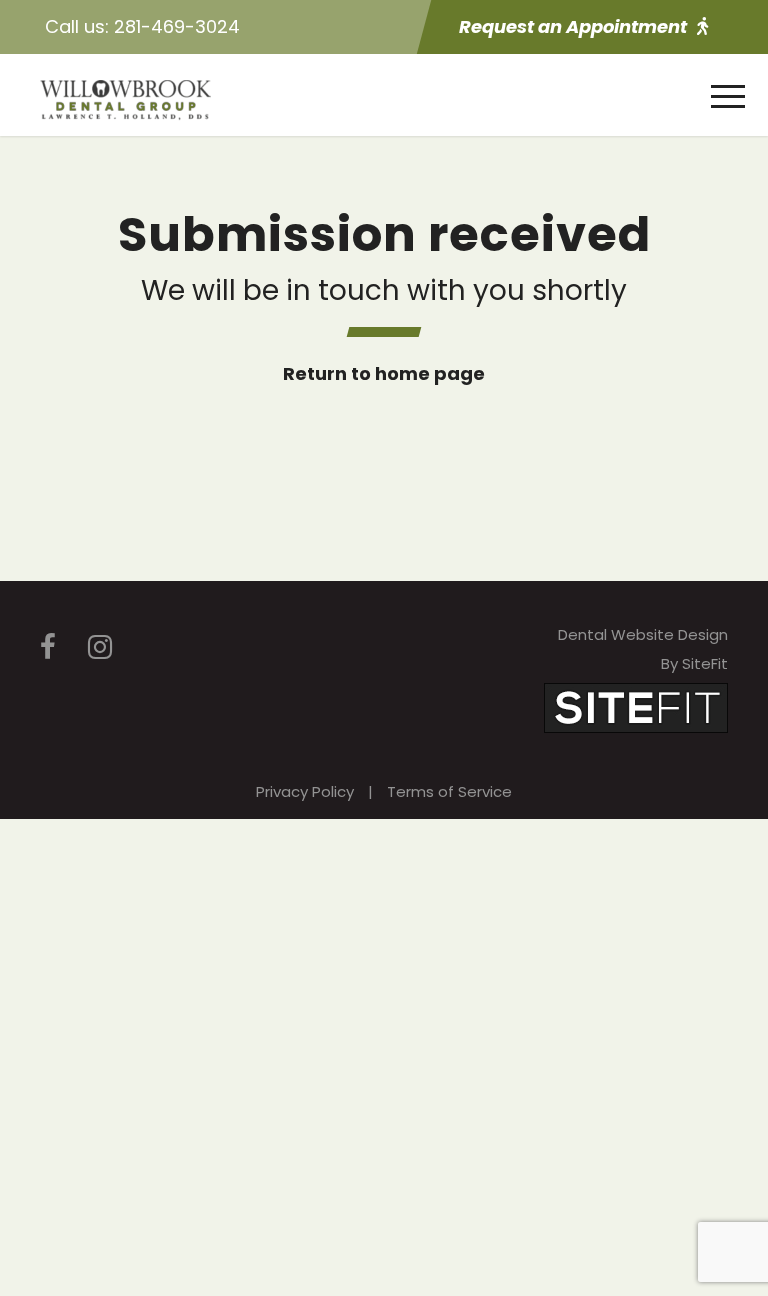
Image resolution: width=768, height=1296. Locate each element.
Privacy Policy (305, 791)
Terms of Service (449, 791)
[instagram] (100, 647)
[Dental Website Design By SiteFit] (636, 706)
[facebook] (48, 647)
